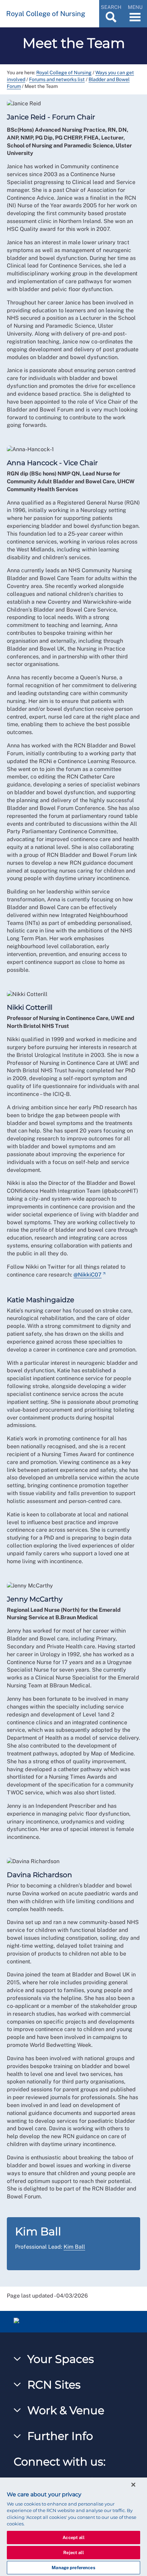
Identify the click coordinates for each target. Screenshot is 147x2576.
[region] (73, 2527)
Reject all (73, 2553)
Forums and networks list (57, 79)
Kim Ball (74, 2247)
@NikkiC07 (88, 1275)
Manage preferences (73, 2568)
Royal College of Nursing (64, 73)
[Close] (133, 2485)
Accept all (73, 2538)
